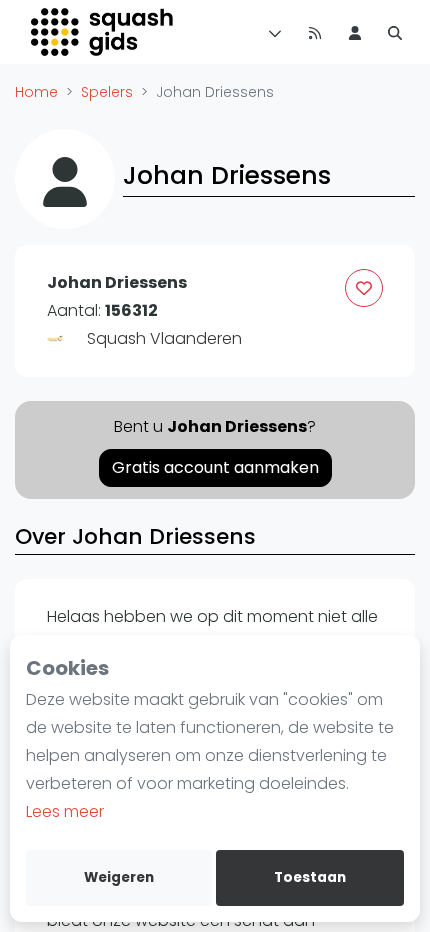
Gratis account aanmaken (215, 467)
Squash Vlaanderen (164, 338)
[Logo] (103, 32)
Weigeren (119, 877)
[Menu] (271, 32)
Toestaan (310, 877)
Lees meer (65, 811)
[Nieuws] (315, 32)
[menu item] (355, 32)
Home (36, 92)
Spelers (107, 92)
